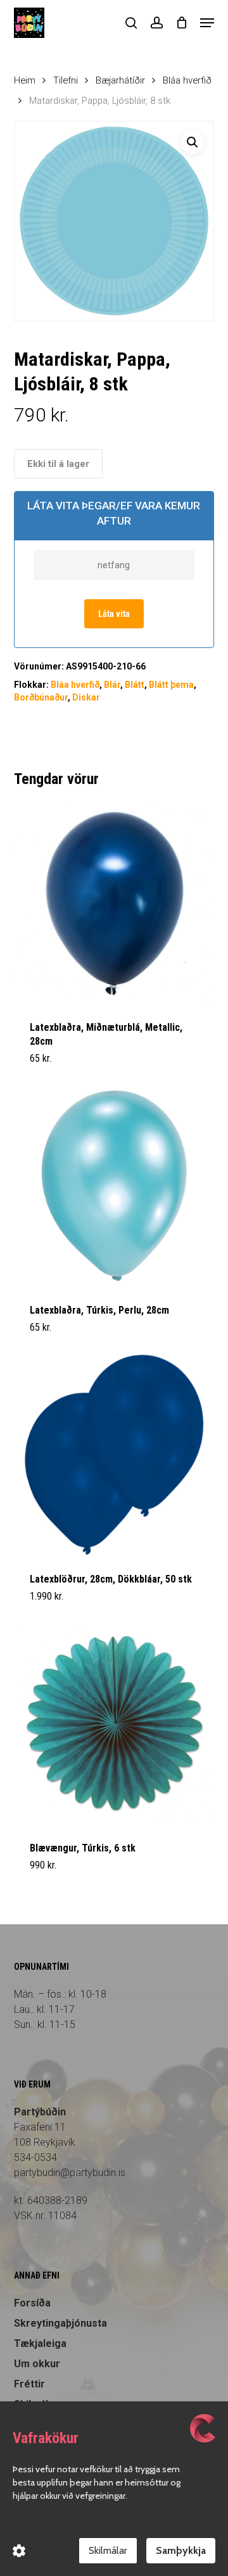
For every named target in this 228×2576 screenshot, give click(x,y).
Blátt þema (171, 685)
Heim (25, 80)
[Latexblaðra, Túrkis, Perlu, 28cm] (114, 1185)
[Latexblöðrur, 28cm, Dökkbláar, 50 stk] (114, 1455)
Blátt (135, 685)
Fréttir (29, 2384)
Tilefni (66, 80)
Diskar (86, 697)
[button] (207, 23)
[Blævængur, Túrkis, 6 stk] (114, 1724)
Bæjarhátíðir (120, 80)
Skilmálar (108, 2550)
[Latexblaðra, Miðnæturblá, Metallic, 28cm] (114, 903)
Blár (112, 685)
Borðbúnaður (41, 697)
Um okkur (37, 2364)
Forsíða (32, 2303)
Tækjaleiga (40, 2343)
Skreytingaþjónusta (60, 2323)
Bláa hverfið (187, 80)
